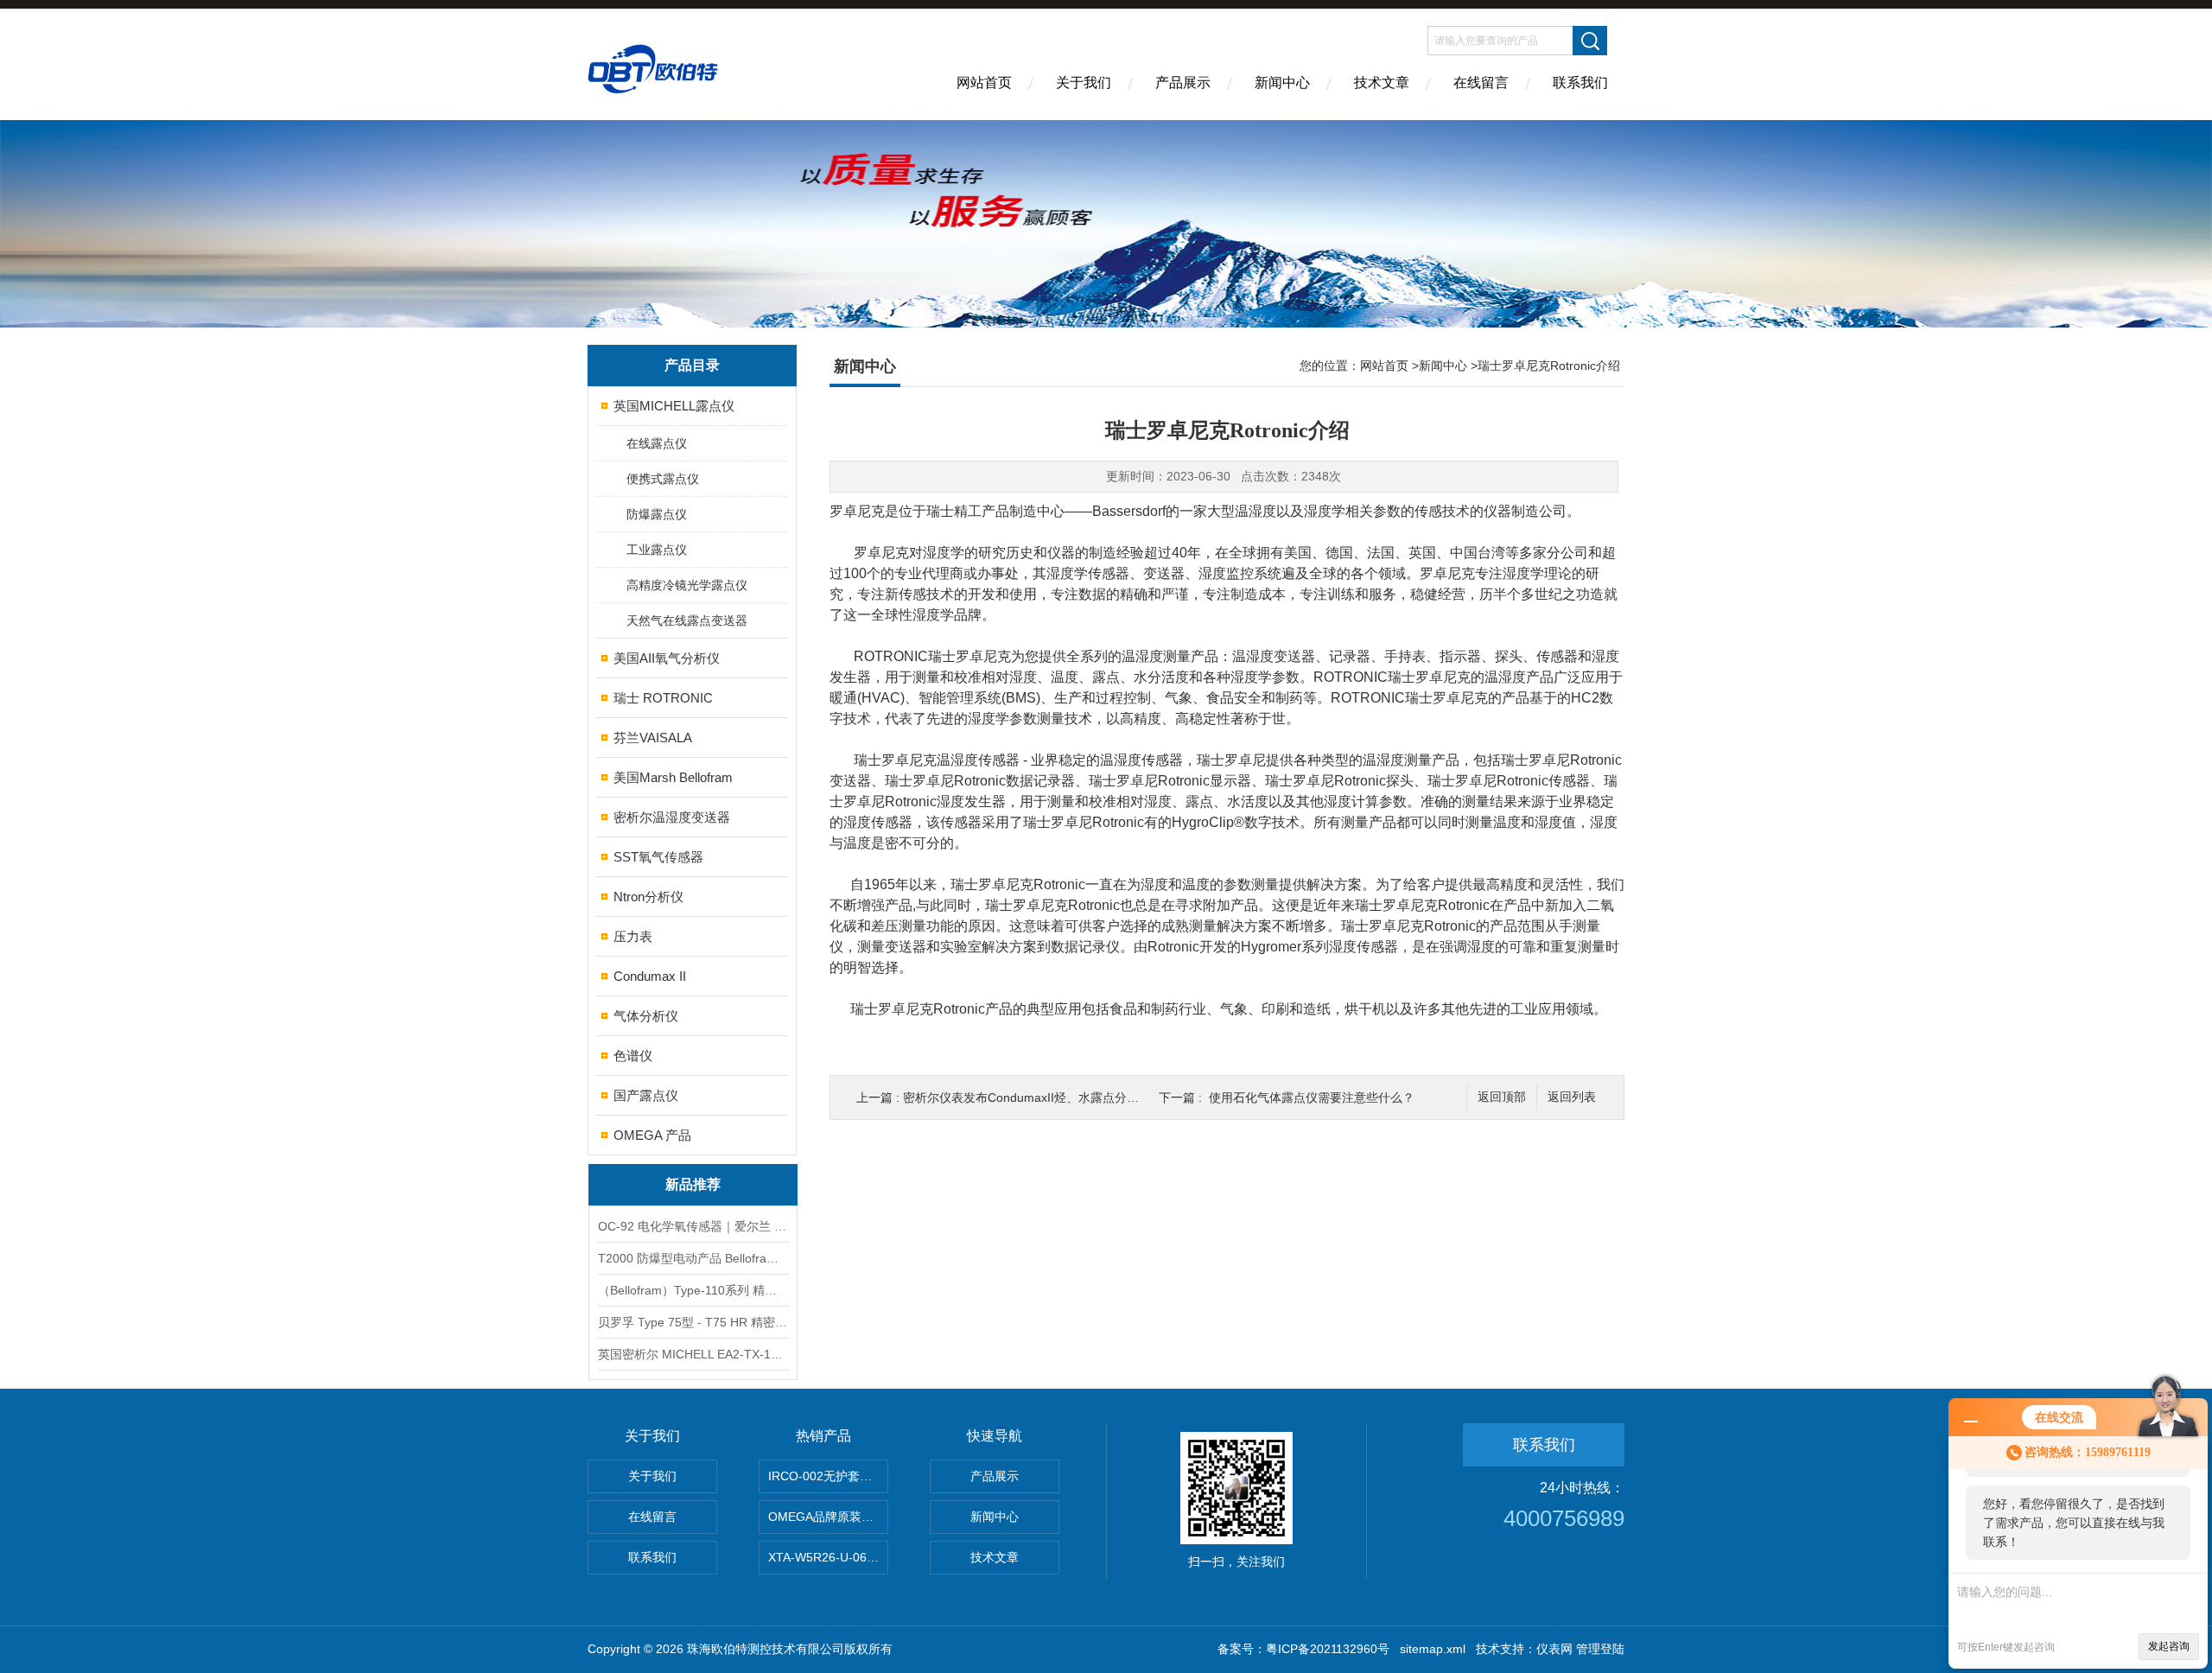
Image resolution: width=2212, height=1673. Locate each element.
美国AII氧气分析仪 (667, 658)
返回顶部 (1502, 1097)
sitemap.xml (1433, 1649)
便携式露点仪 (663, 479)
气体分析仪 (646, 1016)
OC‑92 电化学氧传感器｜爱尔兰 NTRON (693, 1226)
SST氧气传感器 (658, 857)
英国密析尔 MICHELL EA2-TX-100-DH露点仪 (693, 1354)
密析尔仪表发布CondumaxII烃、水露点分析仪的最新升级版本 (1069, 1097)
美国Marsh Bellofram (673, 777)
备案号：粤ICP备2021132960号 (1303, 1649)
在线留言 (1481, 83)
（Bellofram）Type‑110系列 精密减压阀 (693, 1290)
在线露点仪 (657, 443)
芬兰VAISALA (653, 738)
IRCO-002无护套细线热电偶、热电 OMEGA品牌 (828, 1476)
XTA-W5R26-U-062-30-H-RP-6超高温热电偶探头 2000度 (828, 1557)
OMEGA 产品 (652, 1135)
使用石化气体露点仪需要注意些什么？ (1312, 1097)
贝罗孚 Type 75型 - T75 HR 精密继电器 (693, 1322)
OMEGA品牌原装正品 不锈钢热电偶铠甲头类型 (828, 1517)
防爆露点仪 (657, 514)
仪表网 (1554, 1649)
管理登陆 (1600, 1649)
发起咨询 (2169, 1646)
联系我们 (1580, 83)
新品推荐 (693, 1184)
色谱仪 (633, 1056)
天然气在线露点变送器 (687, 620)
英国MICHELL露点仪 (674, 406)
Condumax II (650, 976)
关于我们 (1084, 83)
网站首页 (984, 83)
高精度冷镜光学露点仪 (687, 585)
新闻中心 (1282, 83)
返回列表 (1572, 1097)
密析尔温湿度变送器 (672, 817)
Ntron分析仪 (648, 897)
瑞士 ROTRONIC (663, 698)
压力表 (633, 936)
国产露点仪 (646, 1095)
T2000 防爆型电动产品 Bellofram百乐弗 (693, 1258)
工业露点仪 (657, 550)
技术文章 (1382, 83)
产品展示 (1183, 83)
